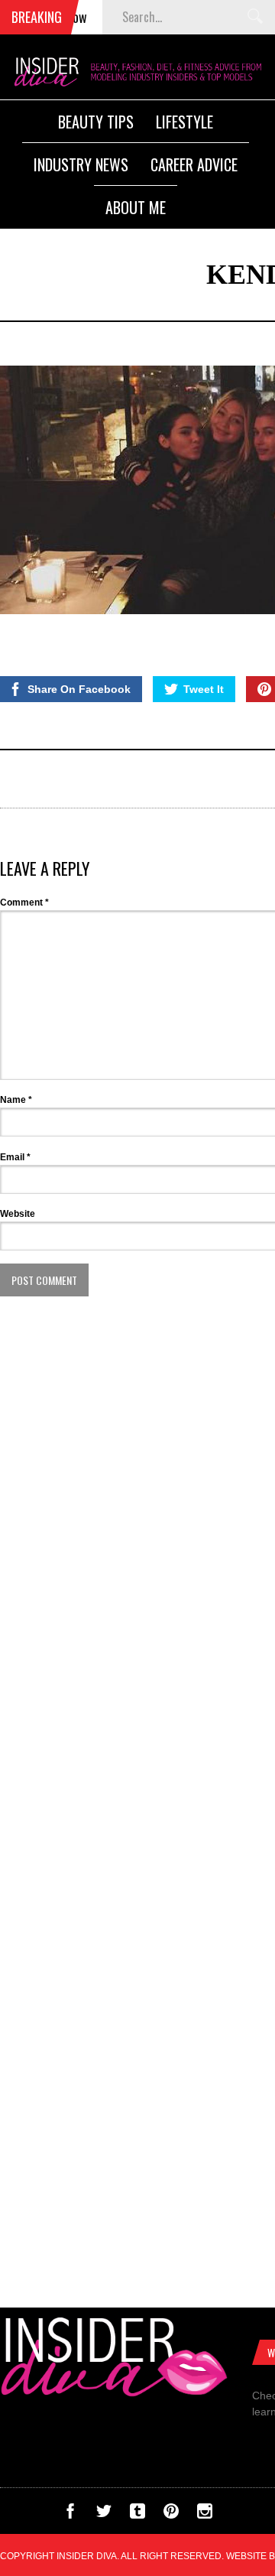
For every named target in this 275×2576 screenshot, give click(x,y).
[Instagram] (205, 2515)
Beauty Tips (96, 122)
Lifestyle (184, 122)
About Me (136, 207)
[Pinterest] (171, 2515)
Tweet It (204, 689)
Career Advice (194, 164)
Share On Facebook (79, 689)
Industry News (81, 164)
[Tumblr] (137, 2515)
